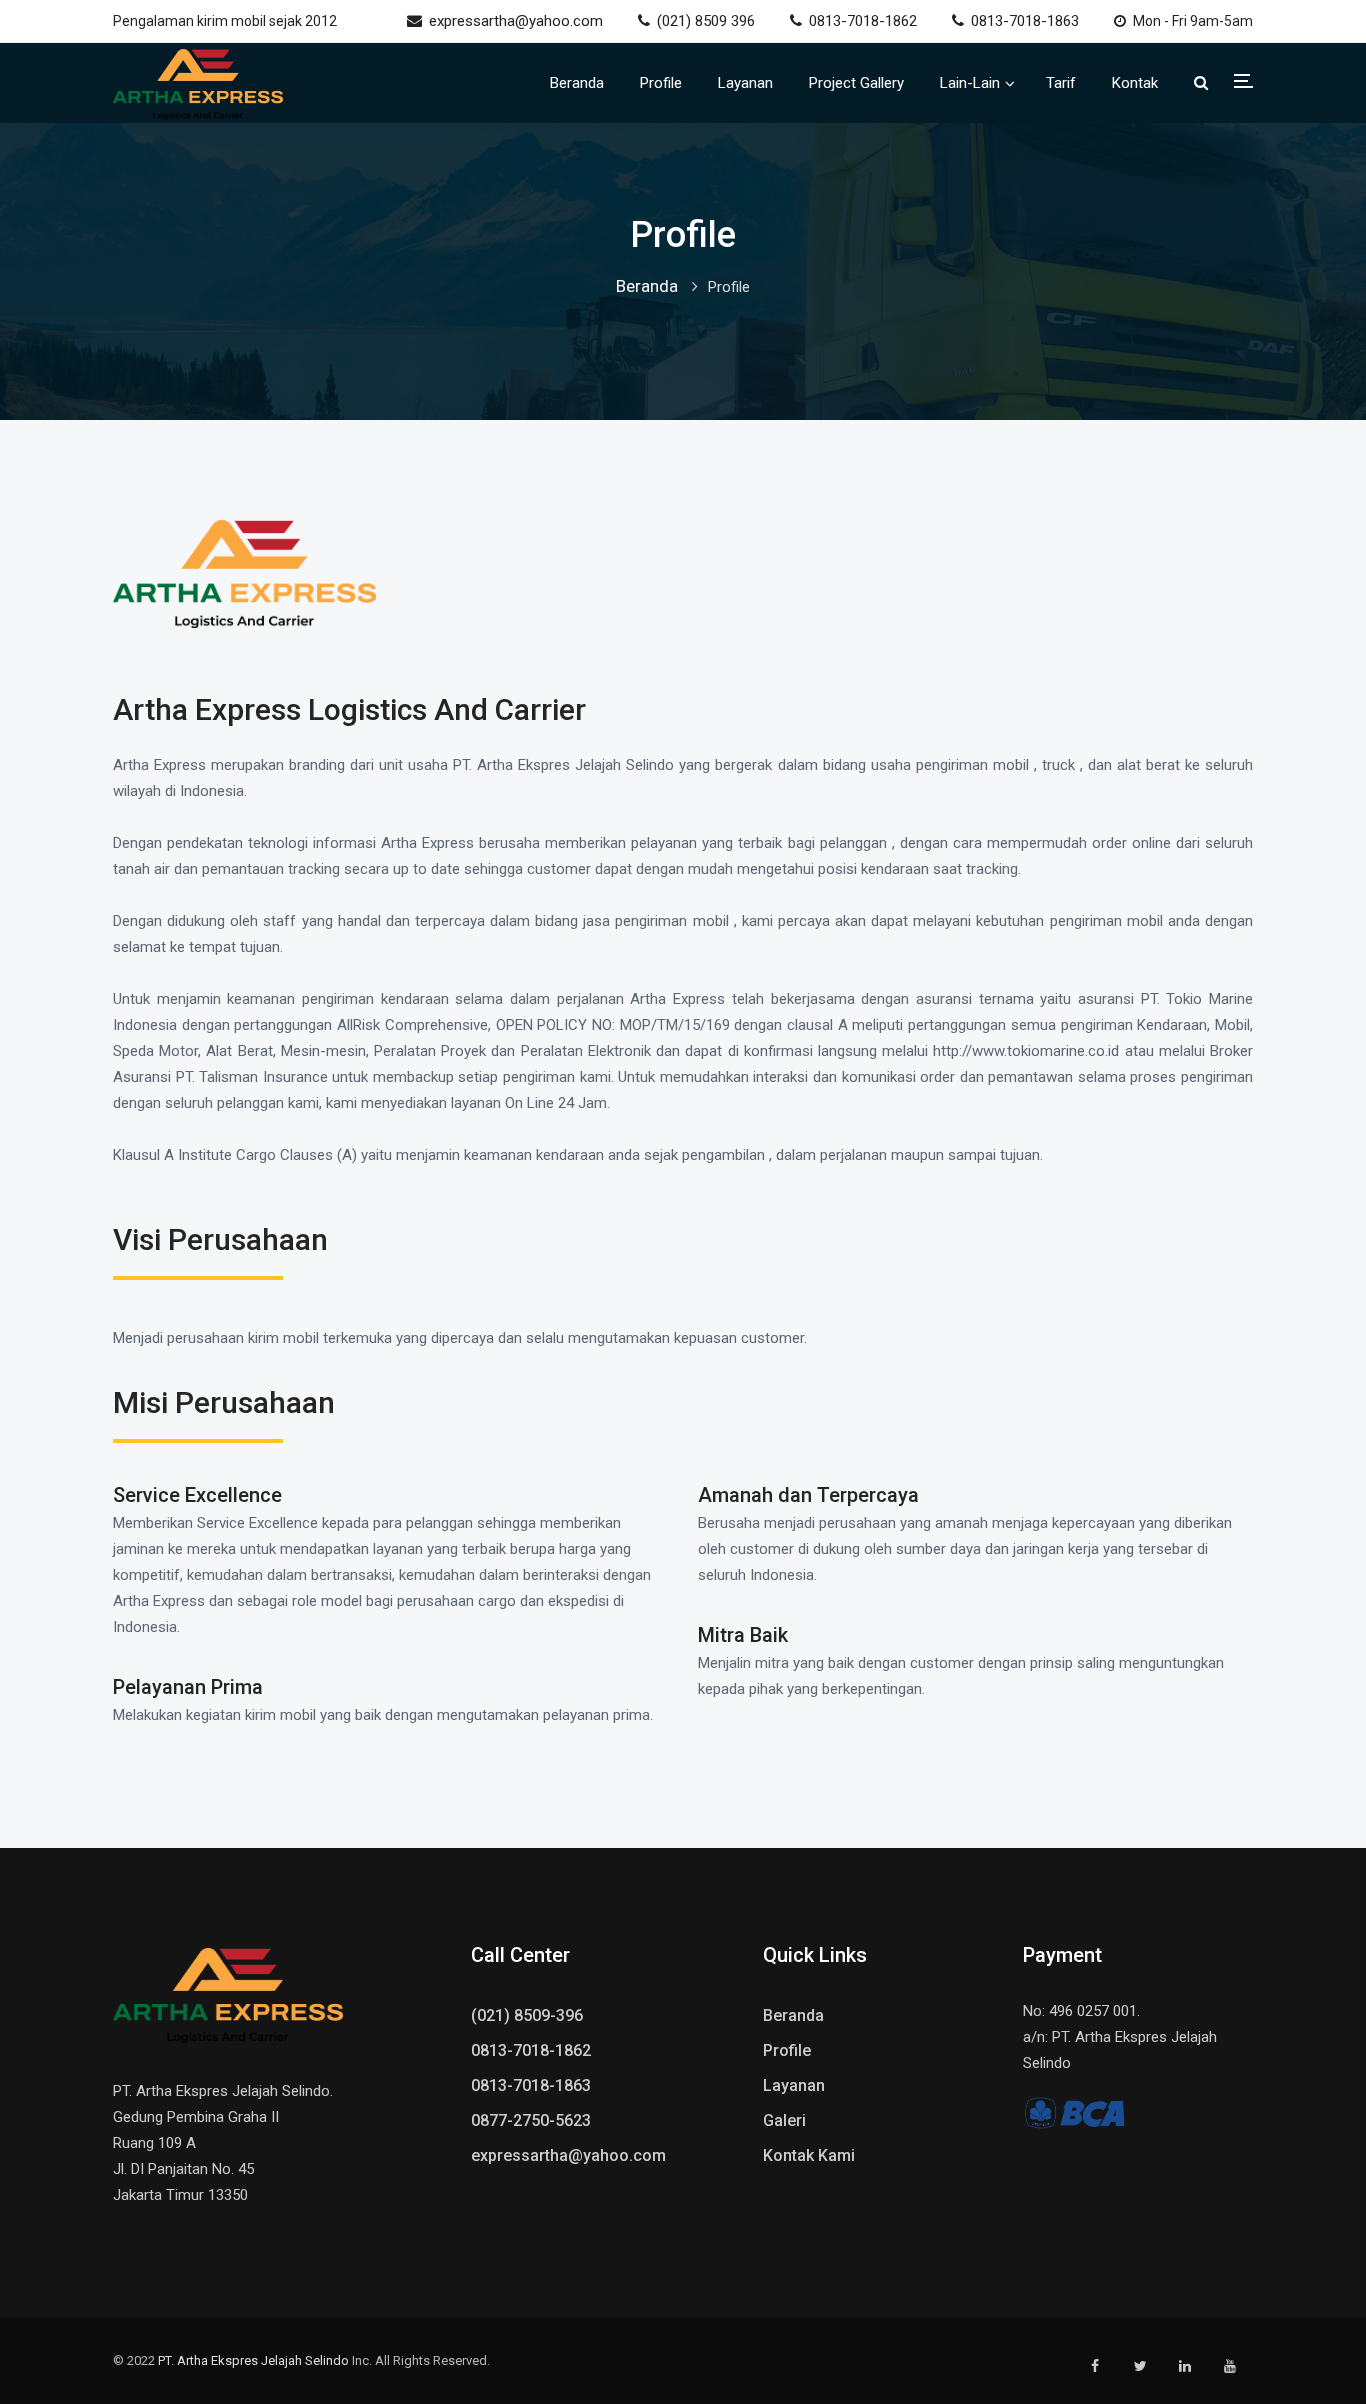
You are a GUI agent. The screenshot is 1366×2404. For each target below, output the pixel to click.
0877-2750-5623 (531, 2120)
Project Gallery (856, 83)
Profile (661, 83)
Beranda (577, 83)
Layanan (745, 83)
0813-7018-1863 (1025, 21)
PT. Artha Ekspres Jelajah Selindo (253, 2360)
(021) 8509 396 (706, 21)
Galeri (784, 2120)
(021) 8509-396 (527, 2015)
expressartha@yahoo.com (516, 21)
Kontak (1135, 83)
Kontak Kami (809, 2155)
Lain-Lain (970, 83)
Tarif (1061, 83)
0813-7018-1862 (863, 21)
